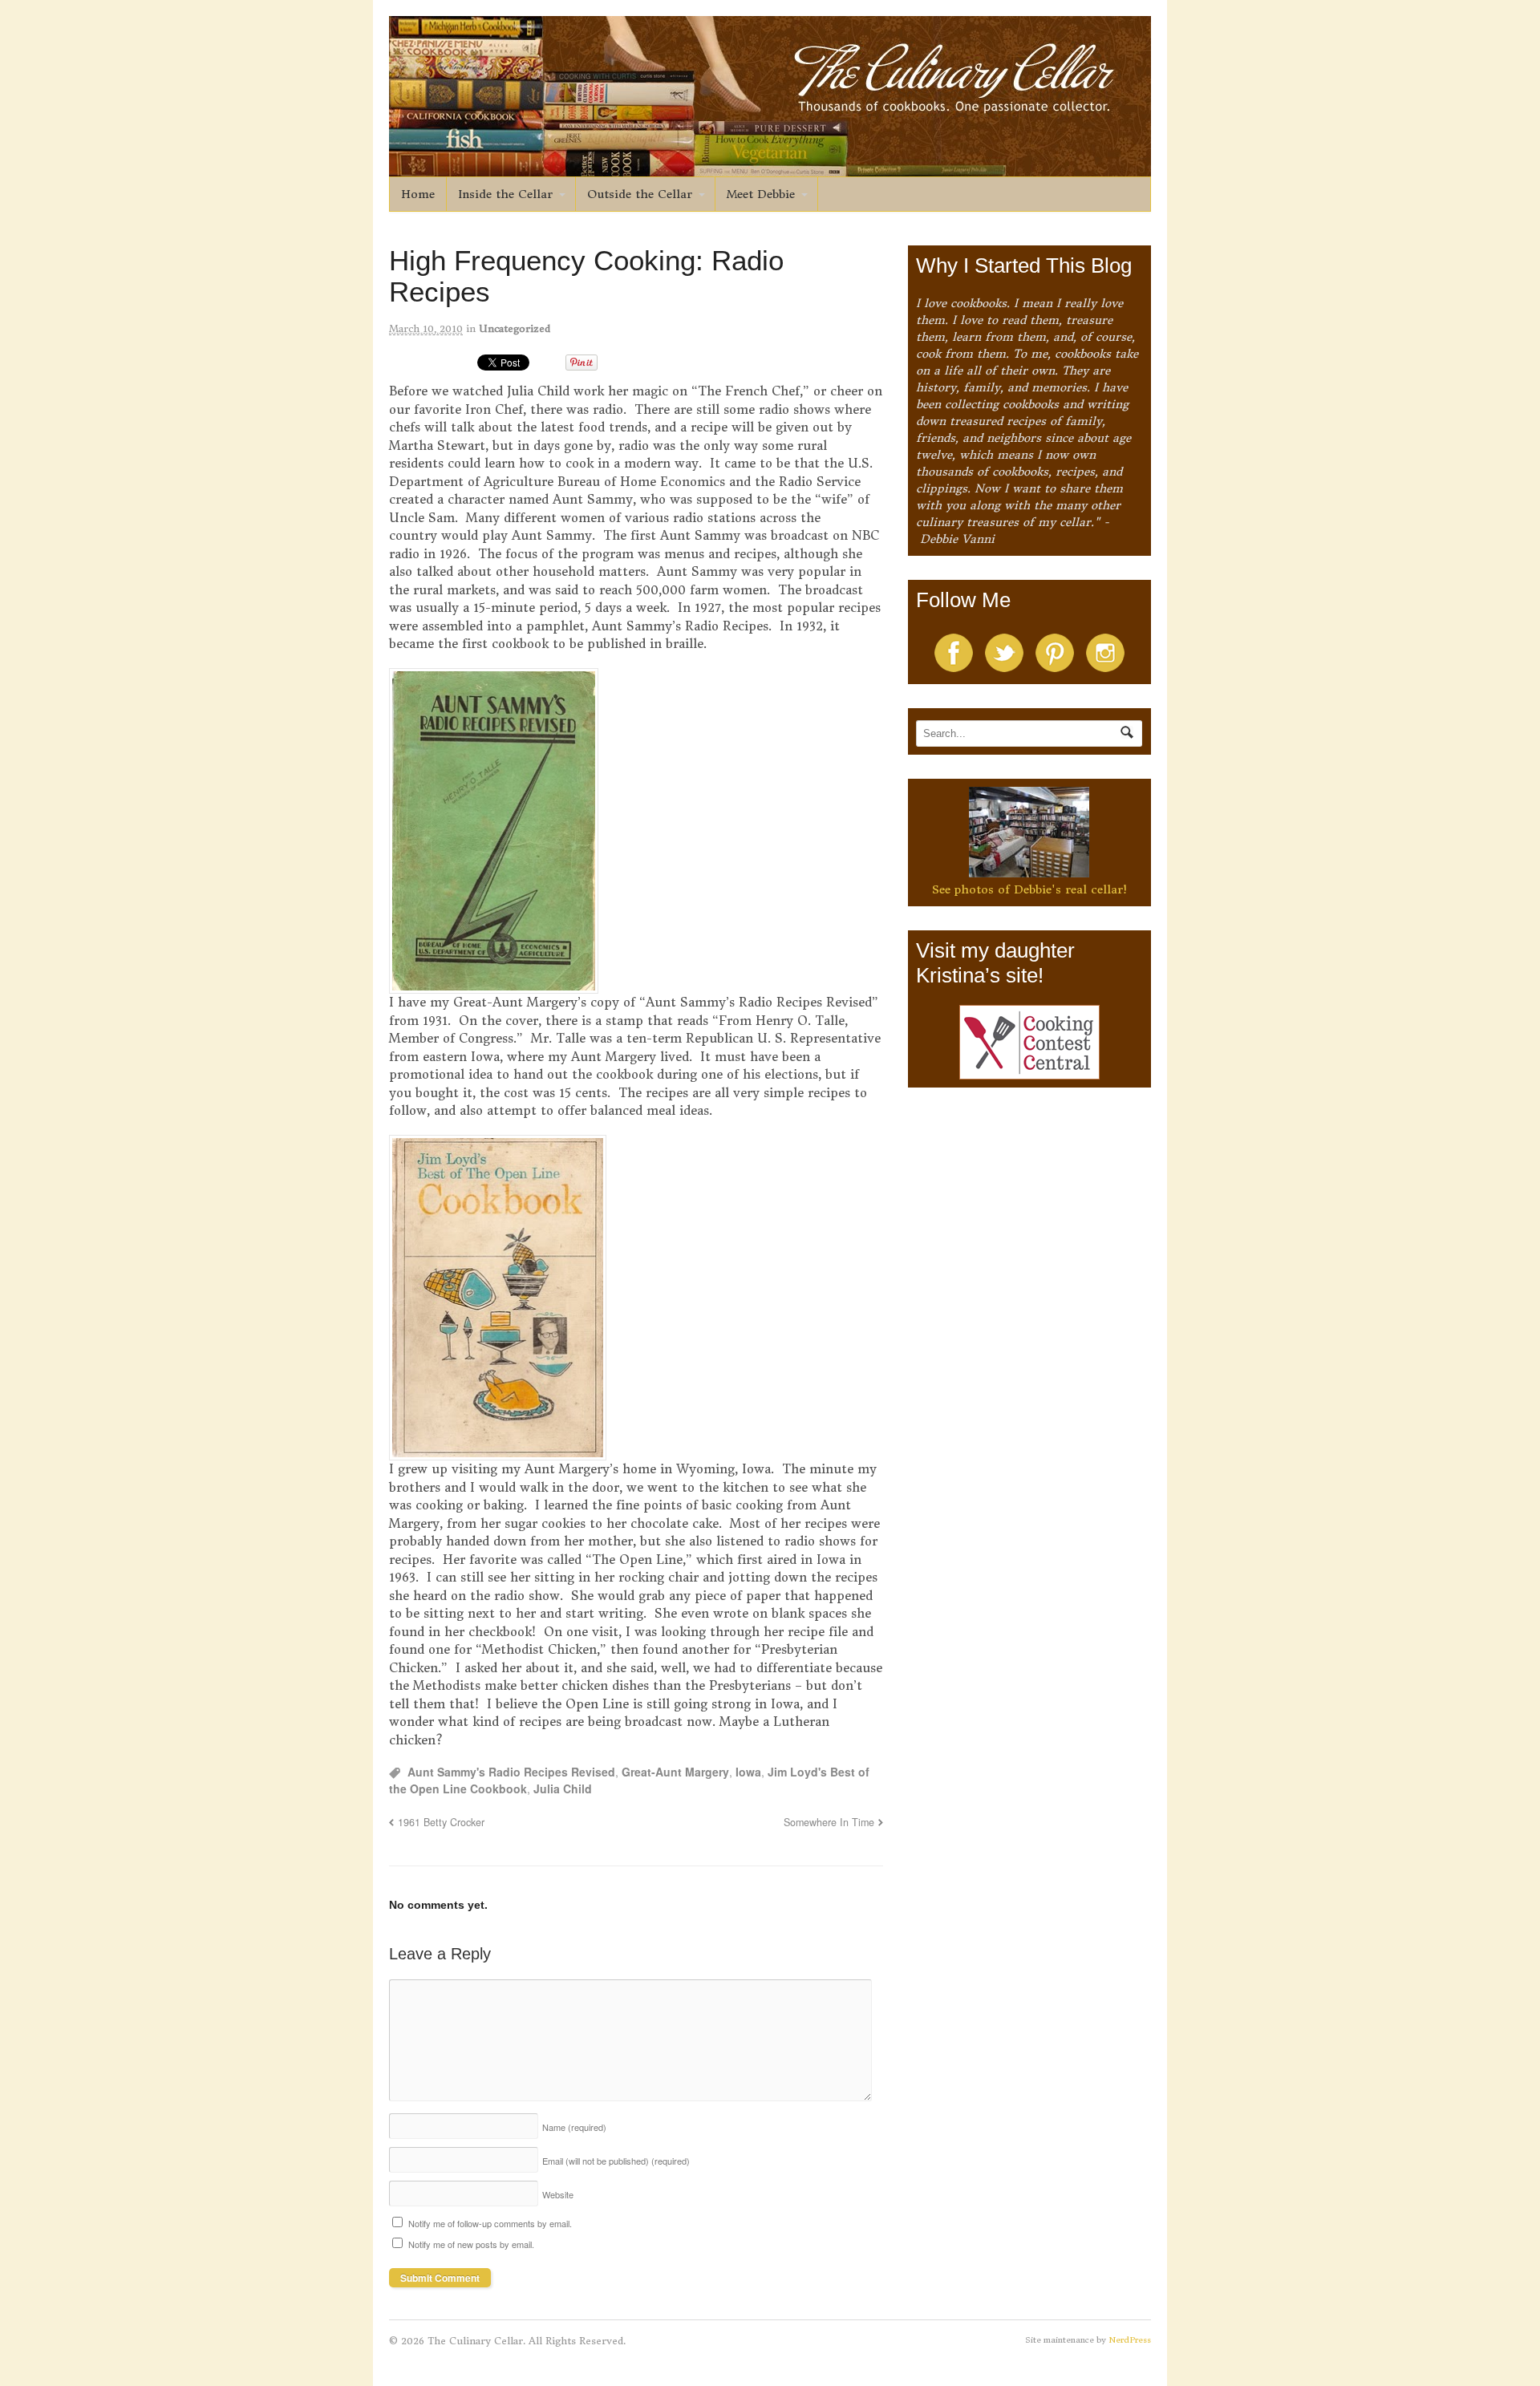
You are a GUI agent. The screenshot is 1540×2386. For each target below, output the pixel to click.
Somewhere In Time (829, 1822)
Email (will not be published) (616, 2161)
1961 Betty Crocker (441, 1822)
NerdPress (1130, 2340)
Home (418, 194)
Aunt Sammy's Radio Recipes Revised (511, 1772)
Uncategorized (515, 328)
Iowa (748, 1772)
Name (574, 2127)
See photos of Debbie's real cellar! (1029, 889)
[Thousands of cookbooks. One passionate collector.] (770, 168)
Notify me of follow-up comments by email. (490, 2223)
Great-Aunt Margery (675, 1772)
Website (558, 2194)
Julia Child (563, 1788)
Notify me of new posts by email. (471, 2244)
